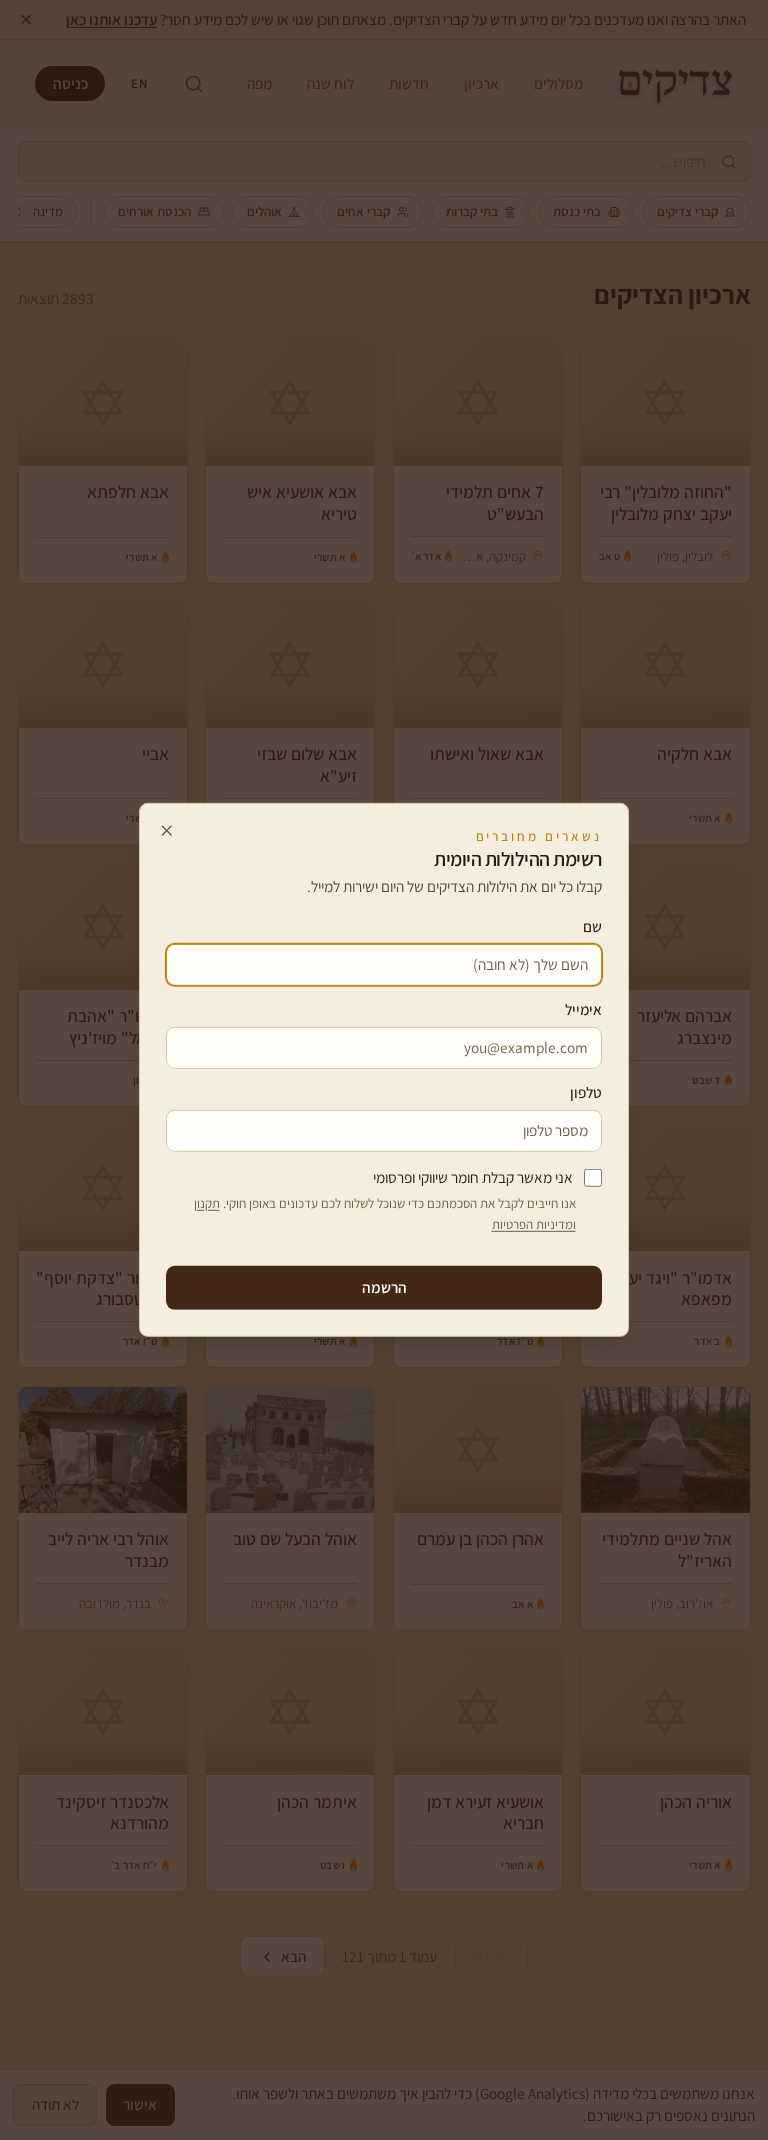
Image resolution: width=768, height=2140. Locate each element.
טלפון (586, 1092)
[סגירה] (167, 830)
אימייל (583, 1009)
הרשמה (384, 1287)
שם (592, 926)
